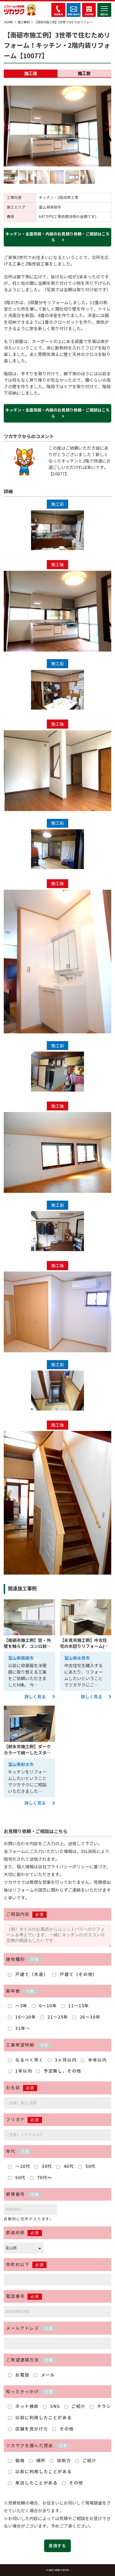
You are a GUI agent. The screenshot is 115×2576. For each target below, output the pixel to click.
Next (106, 120)
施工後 (31, 73)
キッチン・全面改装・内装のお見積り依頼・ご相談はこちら (57, 237)
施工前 (84, 73)
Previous (9, 120)
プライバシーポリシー (68, 1867)
